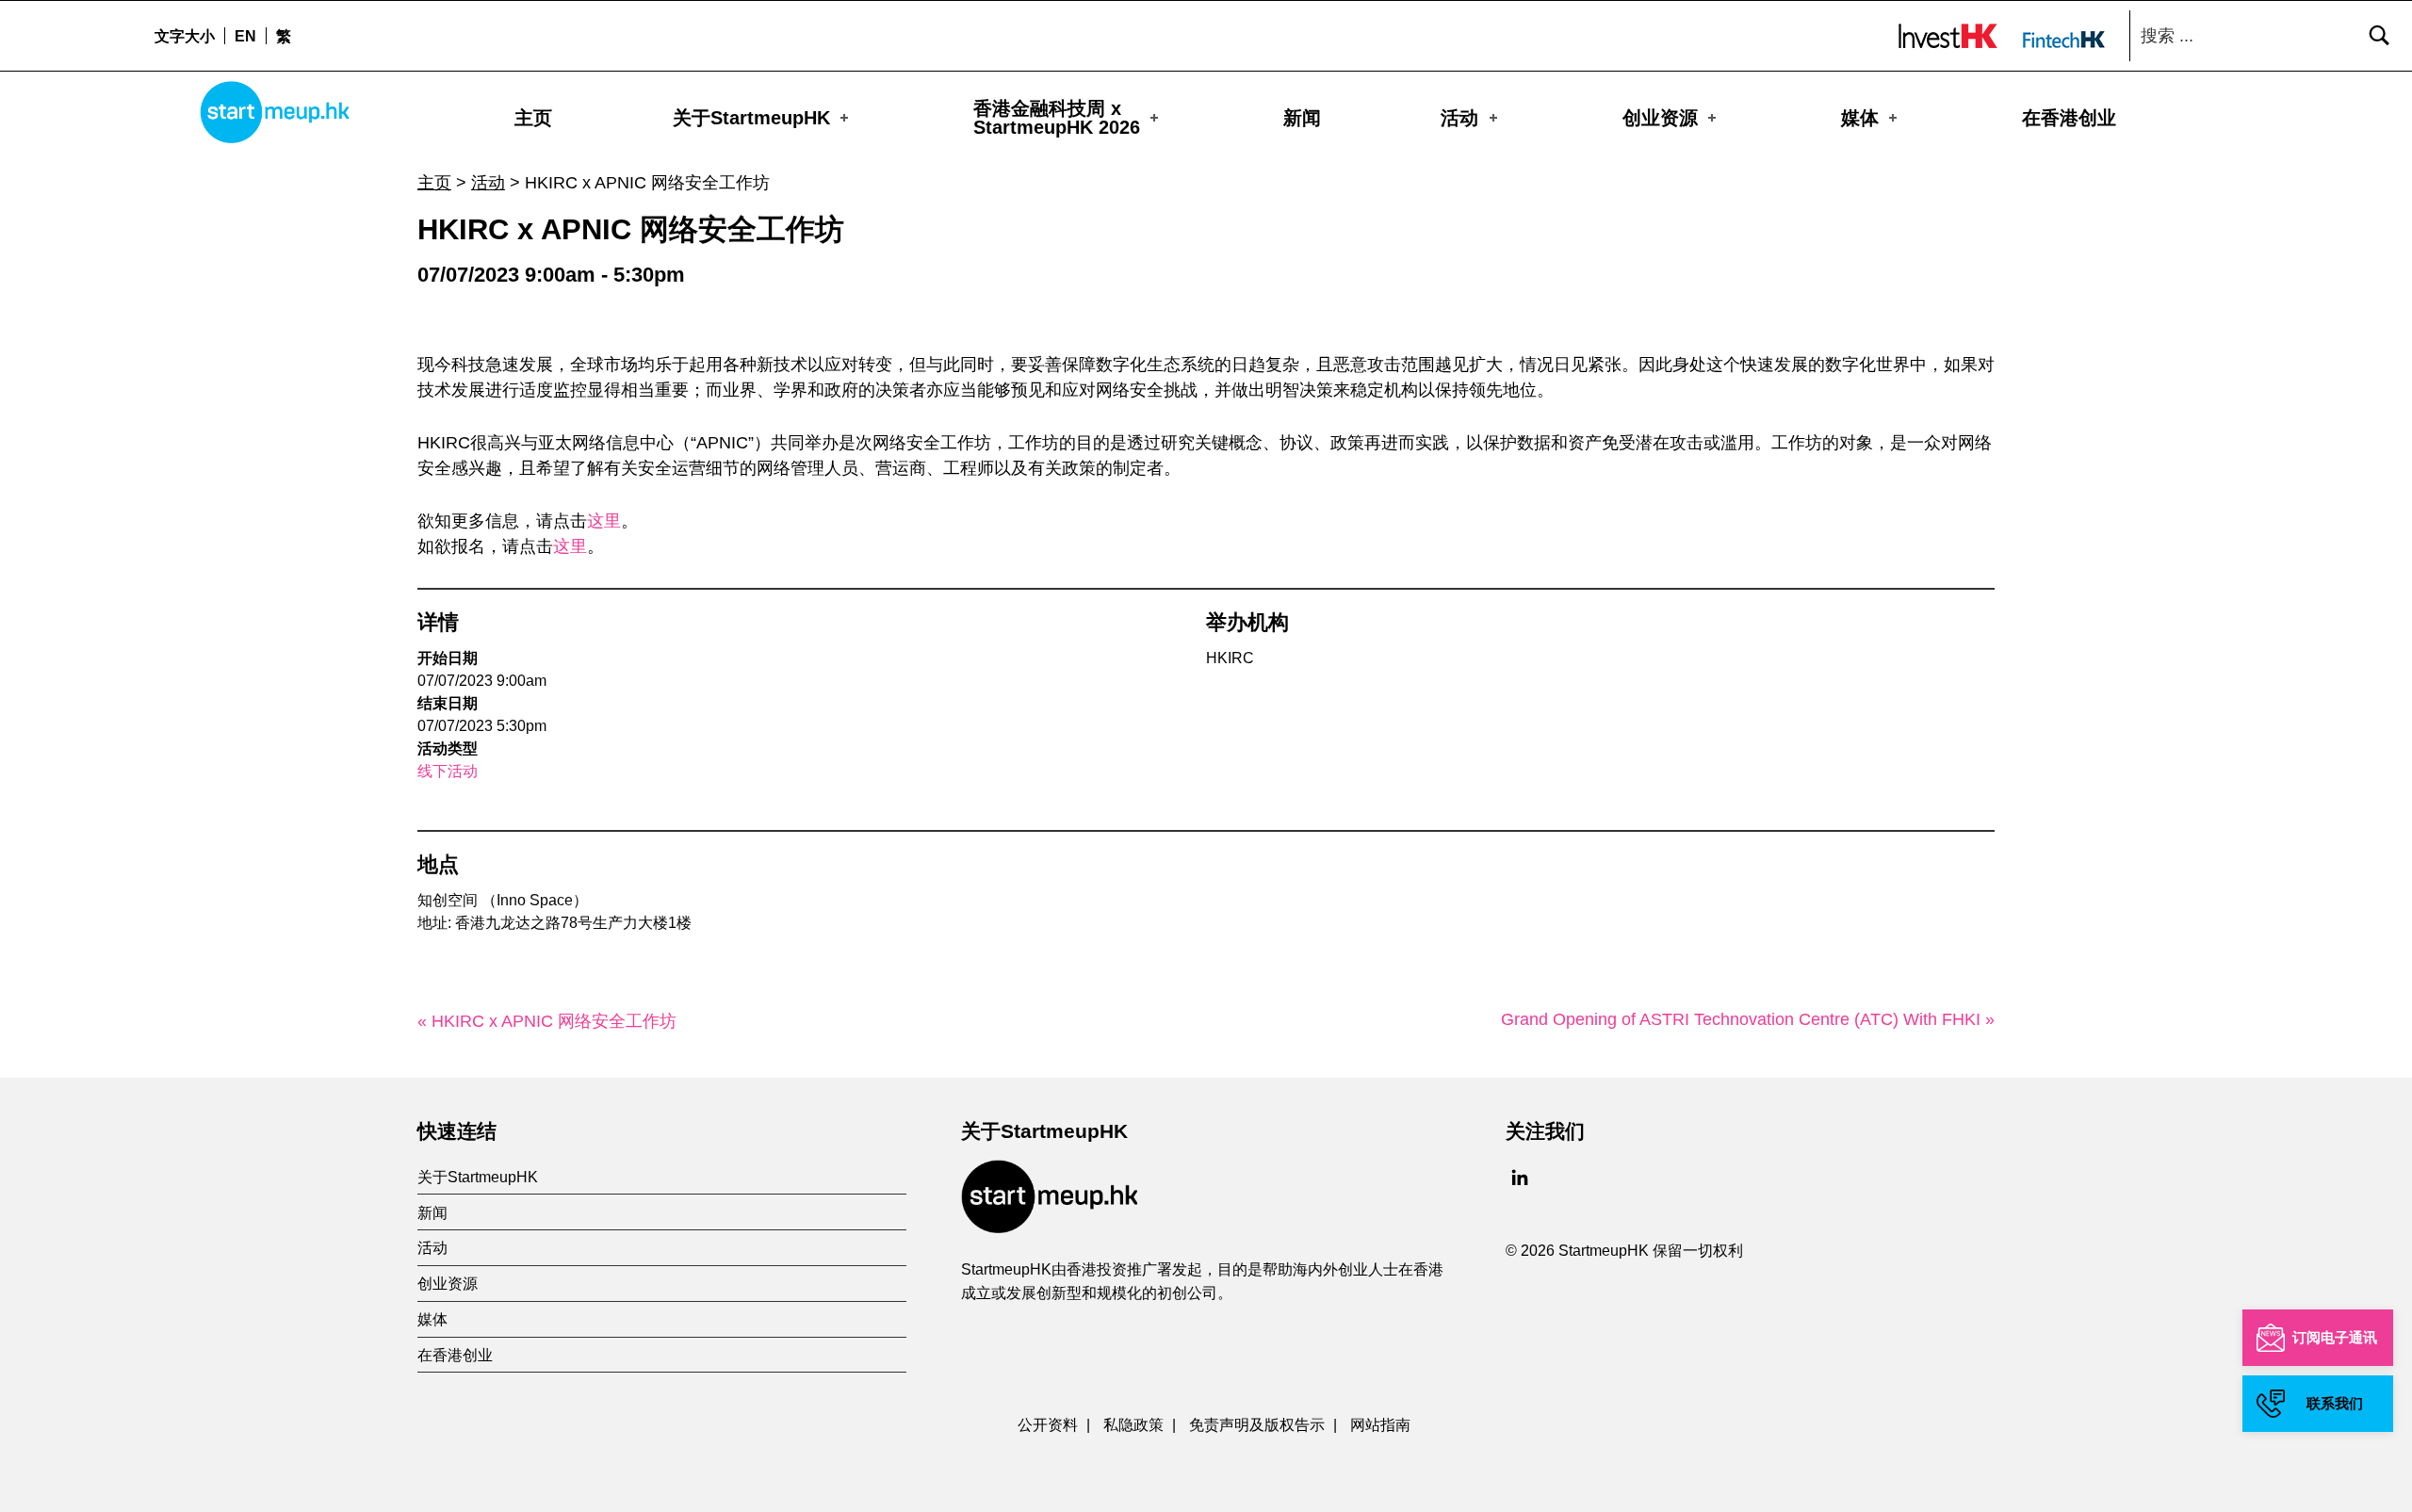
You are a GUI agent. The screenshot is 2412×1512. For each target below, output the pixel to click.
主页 (533, 118)
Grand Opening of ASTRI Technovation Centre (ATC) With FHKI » (1748, 1019)
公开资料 (1048, 1424)
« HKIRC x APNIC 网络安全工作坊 (547, 1021)
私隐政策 (1133, 1424)
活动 (1459, 118)
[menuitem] (245, 36)
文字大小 (185, 36)
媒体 (1860, 118)
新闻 (1302, 118)
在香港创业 (2069, 118)
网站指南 (1380, 1424)
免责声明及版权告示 (1257, 1424)
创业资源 (1660, 118)
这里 (604, 521)
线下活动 (448, 771)
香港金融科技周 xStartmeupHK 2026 (1057, 118)
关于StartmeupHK (751, 118)
